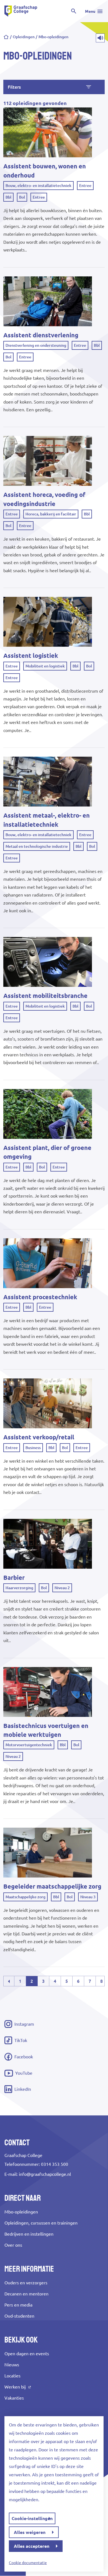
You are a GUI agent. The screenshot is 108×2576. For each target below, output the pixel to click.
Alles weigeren (30, 2532)
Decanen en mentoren (26, 2294)
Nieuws (12, 2365)
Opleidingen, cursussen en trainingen (41, 2223)
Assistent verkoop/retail (39, 1437)
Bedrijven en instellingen (29, 2234)
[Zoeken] (74, 11)
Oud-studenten (19, 2316)
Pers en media (18, 2305)
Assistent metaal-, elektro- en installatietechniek (47, 820)
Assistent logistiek (31, 656)
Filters (14, 87)
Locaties (12, 2376)
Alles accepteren (32, 2546)
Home (6, 37)
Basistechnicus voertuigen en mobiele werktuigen (46, 1730)
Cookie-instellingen (32, 2518)
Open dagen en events (27, 2354)
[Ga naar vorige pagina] (9, 1981)
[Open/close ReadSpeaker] (100, 38)
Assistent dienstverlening (41, 335)
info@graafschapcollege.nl (45, 2174)
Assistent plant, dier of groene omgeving (47, 1152)
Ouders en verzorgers (26, 2283)
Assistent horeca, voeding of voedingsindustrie (44, 499)
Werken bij (15, 2387)
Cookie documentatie (28, 2563)
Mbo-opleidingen (21, 2212)
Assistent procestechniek (40, 1297)
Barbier (14, 1578)
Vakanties (14, 2398)
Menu (90, 11)
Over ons (13, 2245)
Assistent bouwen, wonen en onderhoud (45, 171)
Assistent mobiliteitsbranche (45, 996)
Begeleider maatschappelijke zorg (52, 1886)
